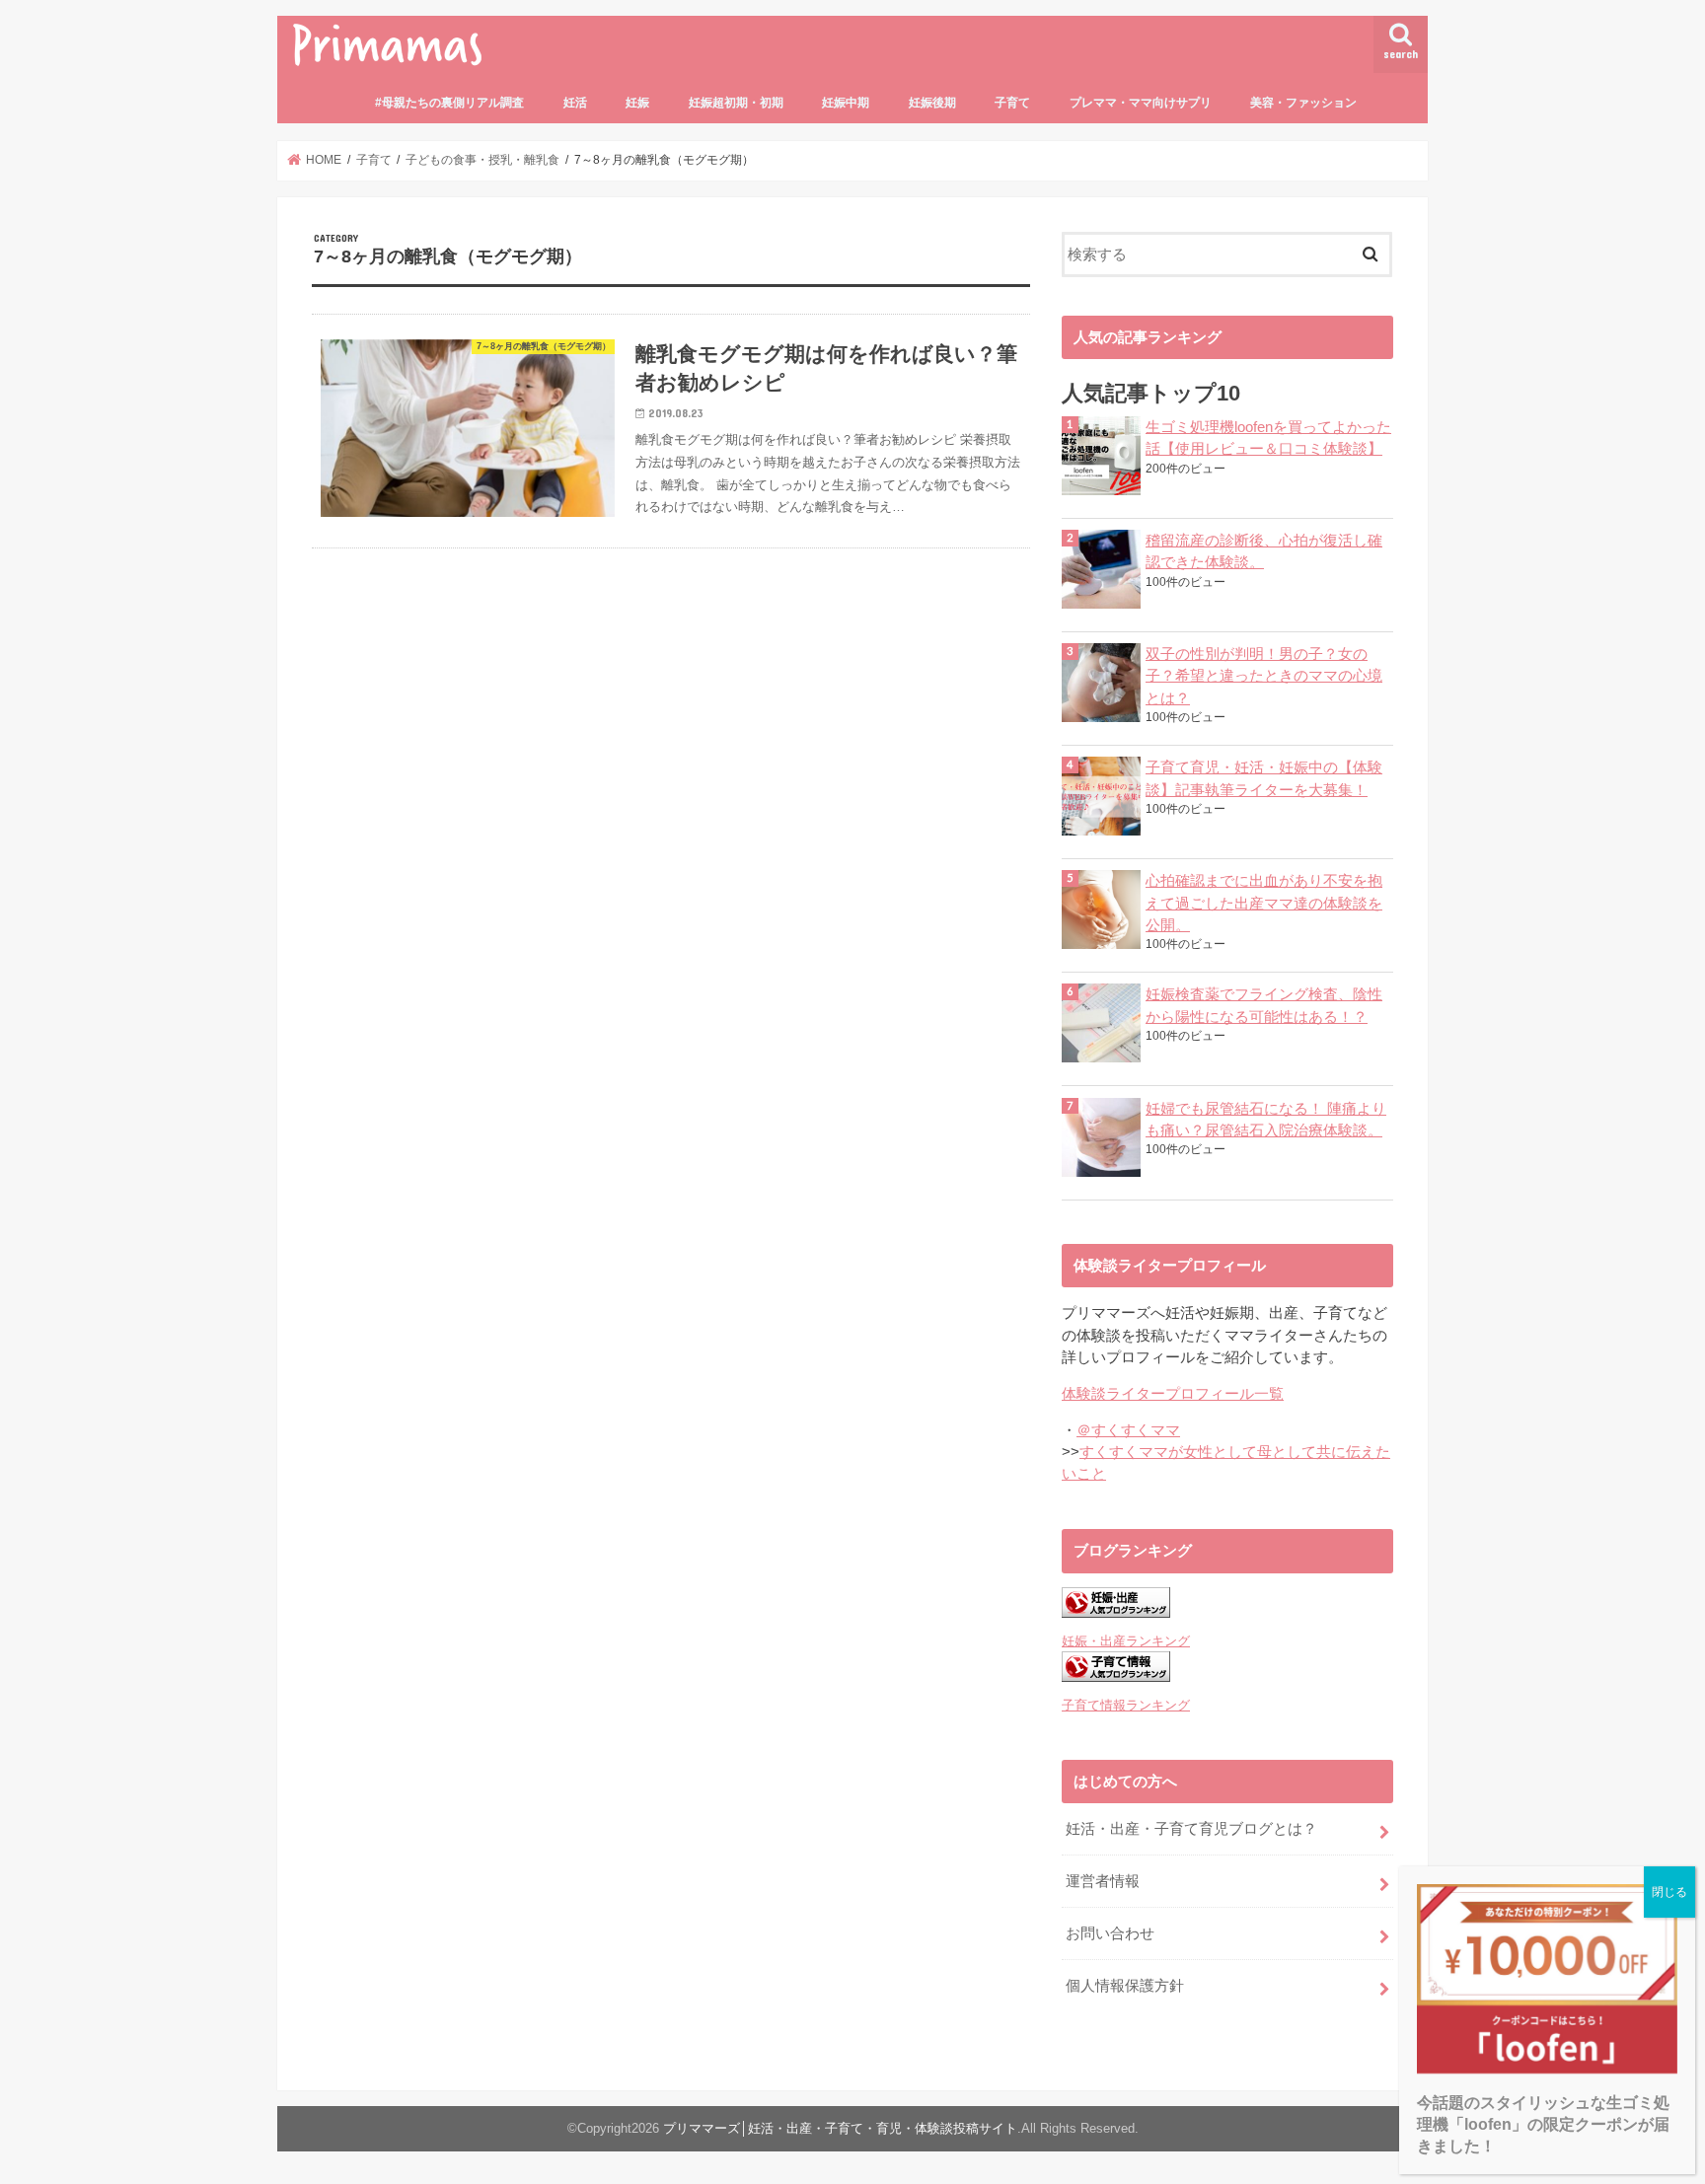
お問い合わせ (1110, 1933)
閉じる (1669, 1892)
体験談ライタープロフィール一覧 (1173, 1394)
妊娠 (637, 103)
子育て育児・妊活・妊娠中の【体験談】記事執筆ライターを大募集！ (1264, 778)
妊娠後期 (932, 103)
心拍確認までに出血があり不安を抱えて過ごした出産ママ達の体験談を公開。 (1264, 903)
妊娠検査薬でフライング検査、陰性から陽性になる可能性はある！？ (1264, 1005)
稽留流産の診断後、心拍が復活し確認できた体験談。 (1264, 551)
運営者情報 (1103, 1881)
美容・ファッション (1303, 103)
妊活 (575, 103)
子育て (1012, 103)
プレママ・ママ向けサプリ (1141, 103)
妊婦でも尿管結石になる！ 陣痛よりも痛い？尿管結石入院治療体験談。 (1266, 1120)
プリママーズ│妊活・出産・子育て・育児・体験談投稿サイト (840, 2128)
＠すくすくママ (1128, 1430)
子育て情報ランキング (1126, 1705)
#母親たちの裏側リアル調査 (449, 103)
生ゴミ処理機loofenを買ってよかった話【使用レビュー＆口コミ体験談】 (1268, 438)
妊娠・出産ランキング (1126, 1641)
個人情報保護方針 (1125, 1986)
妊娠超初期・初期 (736, 103)
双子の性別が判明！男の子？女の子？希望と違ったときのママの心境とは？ (1264, 676)
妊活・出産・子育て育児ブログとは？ (1191, 1829)
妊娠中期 (846, 103)
